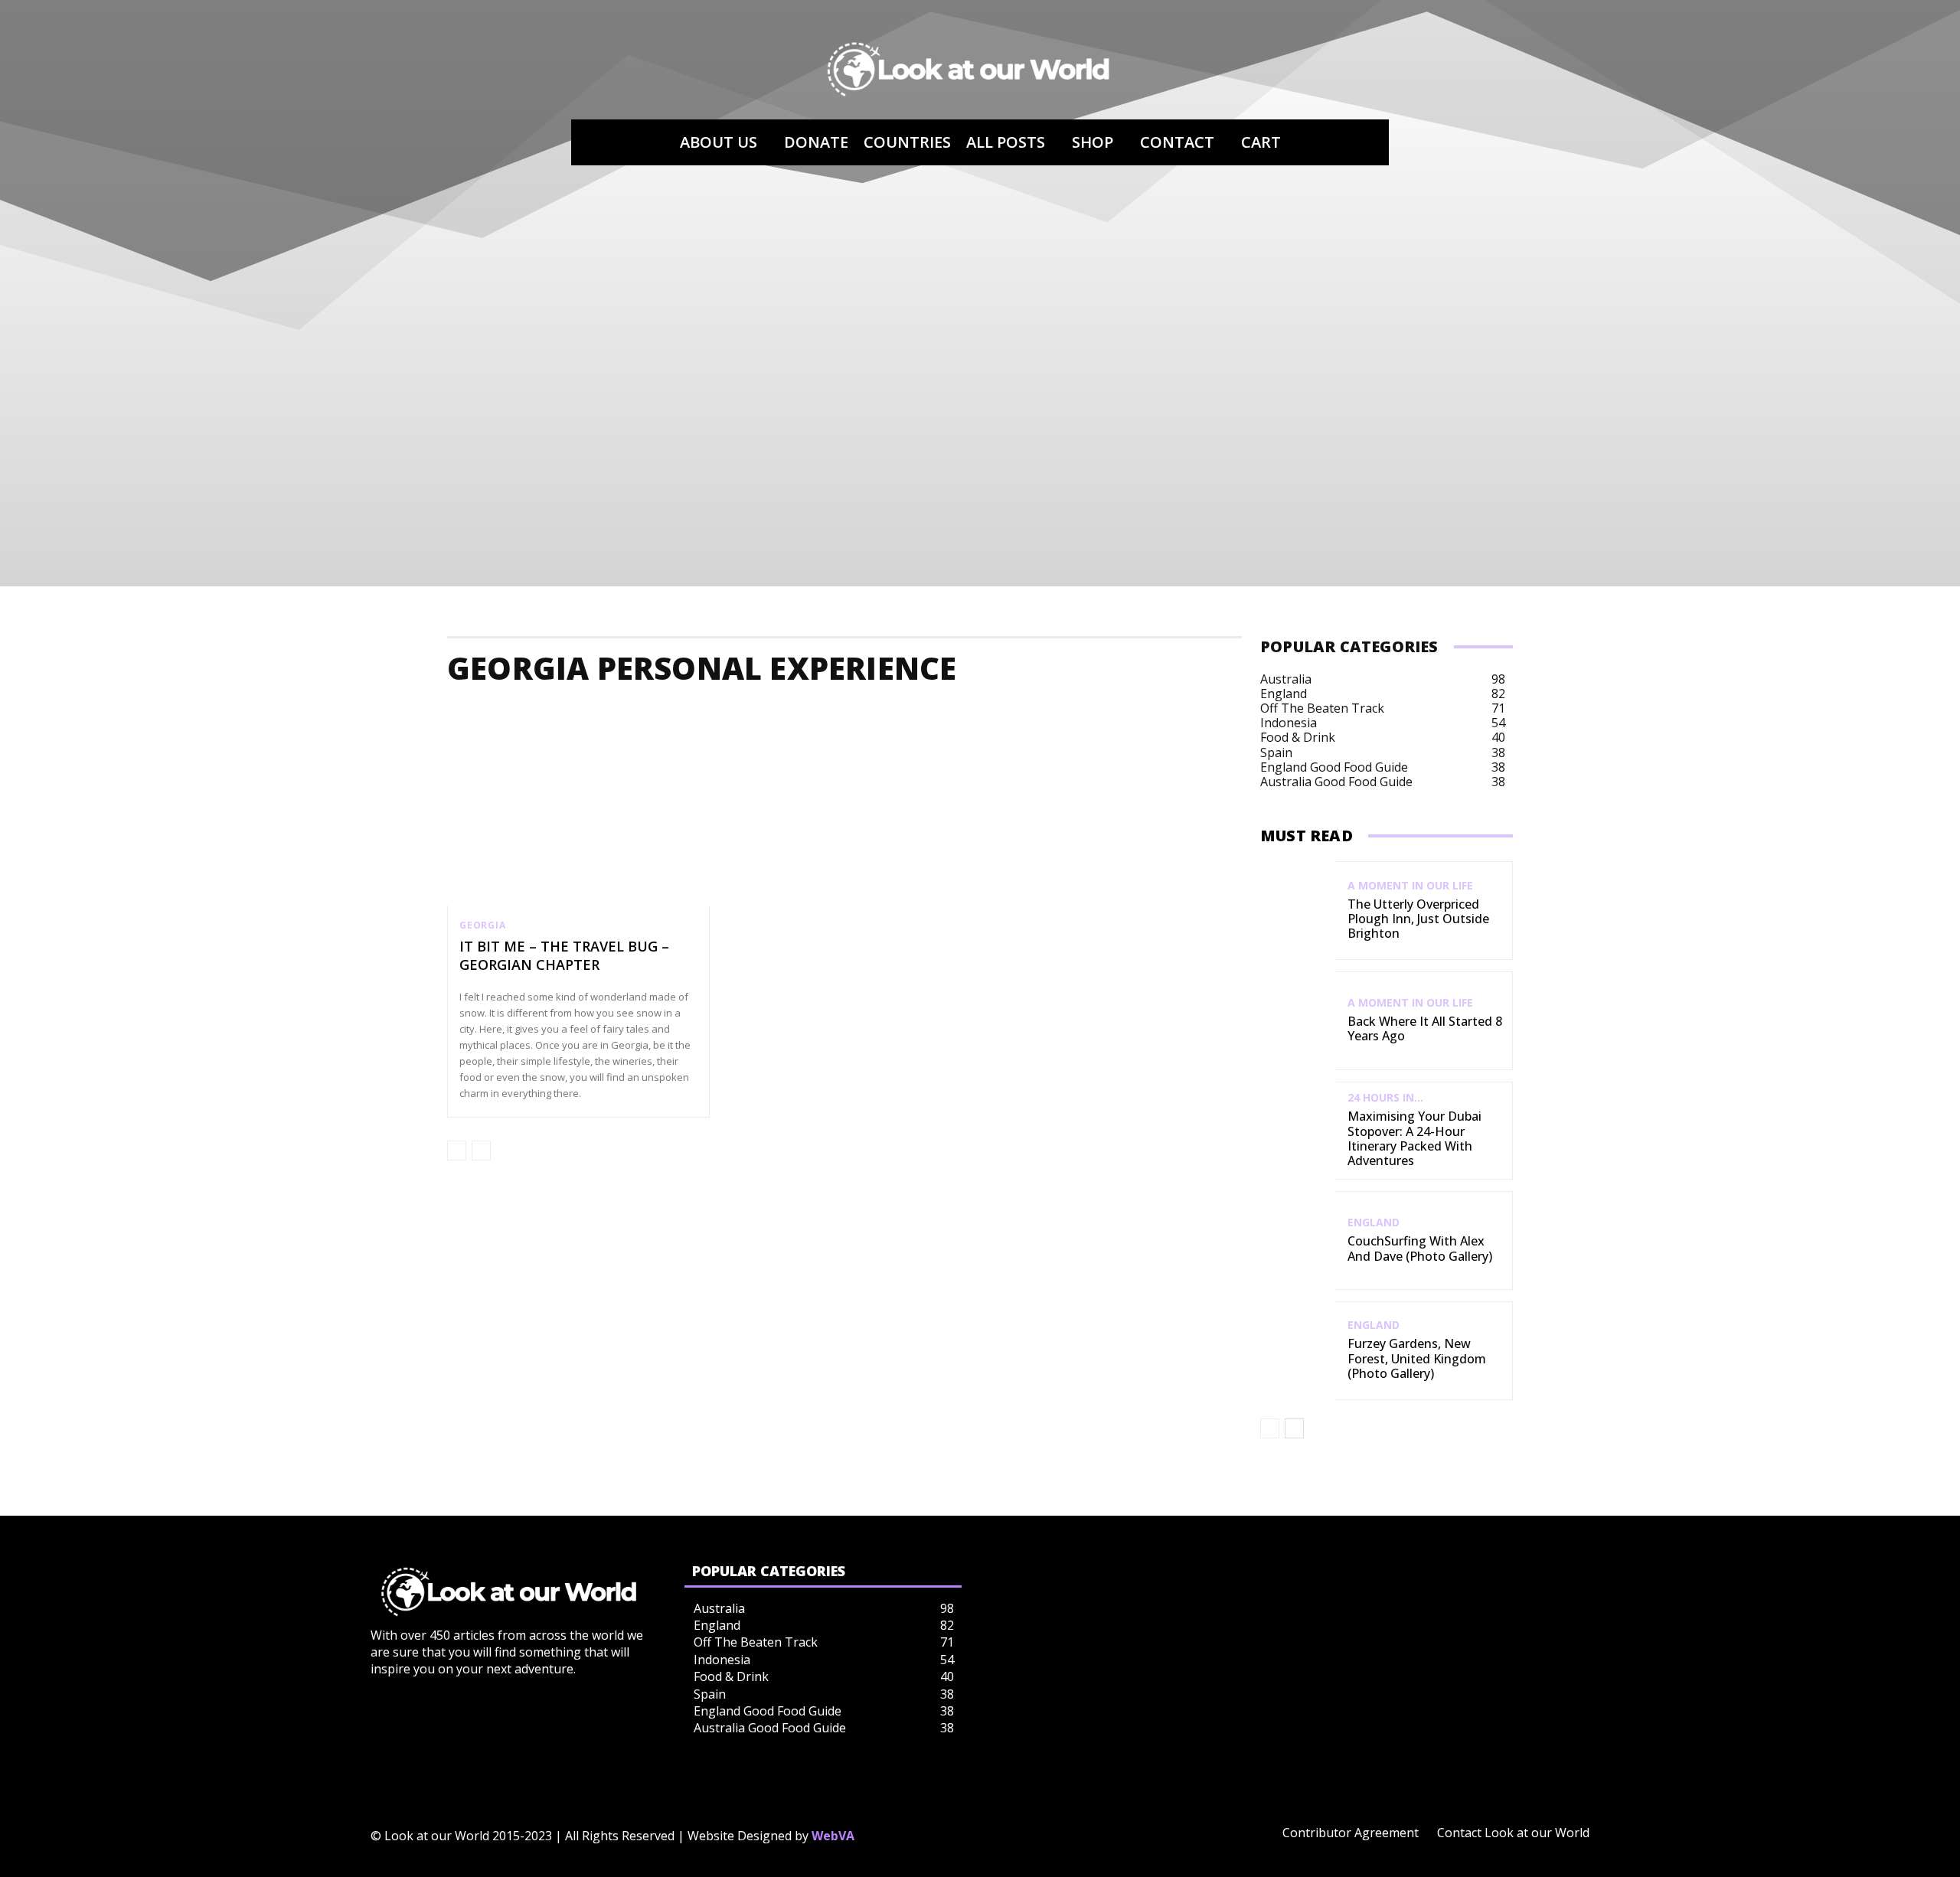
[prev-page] (457, 1151)
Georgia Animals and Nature (907, 713)
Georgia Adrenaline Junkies (715, 713)
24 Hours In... (1385, 1098)
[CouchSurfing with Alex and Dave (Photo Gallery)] (1298, 1240)
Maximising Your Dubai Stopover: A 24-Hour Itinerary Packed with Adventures (1414, 1138)
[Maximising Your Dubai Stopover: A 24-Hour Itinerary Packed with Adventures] (1298, 1131)
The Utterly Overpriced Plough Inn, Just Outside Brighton (1418, 919)
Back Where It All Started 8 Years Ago (1425, 1028)
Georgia (483, 925)
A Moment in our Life (1410, 886)
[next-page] (1294, 1428)
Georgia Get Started (1696, 713)
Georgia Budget (1166, 713)
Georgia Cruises (1434, 713)
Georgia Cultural (1559, 713)
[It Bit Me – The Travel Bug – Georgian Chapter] (578, 828)
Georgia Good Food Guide (1862, 713)
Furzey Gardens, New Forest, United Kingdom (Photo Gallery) (1417, 1358)
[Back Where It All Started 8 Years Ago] (1298, 1021)
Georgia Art (1055, 713)
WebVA (833, 1836)
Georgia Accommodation (534, 713)
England (1374, 1222)
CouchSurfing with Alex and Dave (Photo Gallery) (1420, 1248)
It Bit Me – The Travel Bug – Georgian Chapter (564, 955)
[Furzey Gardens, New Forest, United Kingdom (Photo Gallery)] (1298, 1351)
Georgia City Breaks (1300, 713)
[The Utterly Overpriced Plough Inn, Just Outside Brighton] (1298, 911)
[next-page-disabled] (481, 1151)
